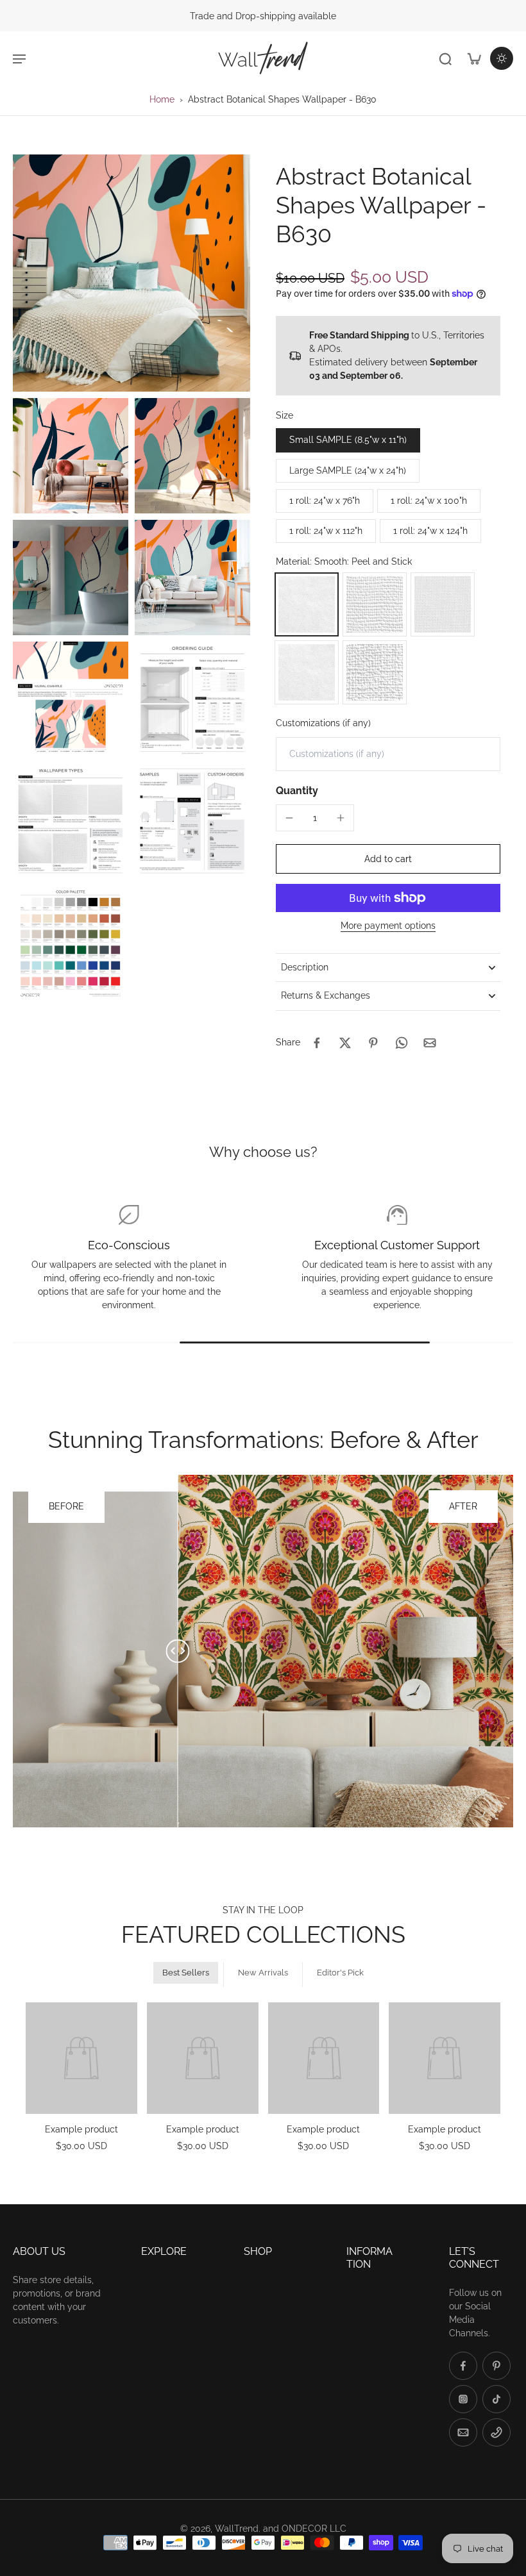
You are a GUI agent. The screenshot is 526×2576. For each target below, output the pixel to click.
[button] (388, 859)
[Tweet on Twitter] (345, 1043)
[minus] (289, 818)
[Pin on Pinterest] (373, 1043)
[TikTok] (496, 2399)
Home (162, 99)
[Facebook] (463, 2366)
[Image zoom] (131, 273)
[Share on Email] (430, 1043)
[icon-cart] (473, 58)
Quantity (297, 791)
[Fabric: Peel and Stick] (443, 604)
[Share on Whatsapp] (402, 1043)
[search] (445, 58)
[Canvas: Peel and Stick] (375, 604)
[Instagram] (463, 2399)
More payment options (388, 926)
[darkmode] (502, 58)
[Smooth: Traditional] (307, 672)
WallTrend (237, 2529)
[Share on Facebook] (317, 1043)
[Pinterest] (496, 2366)
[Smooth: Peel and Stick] (307, 604)
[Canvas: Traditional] (375, 672)
